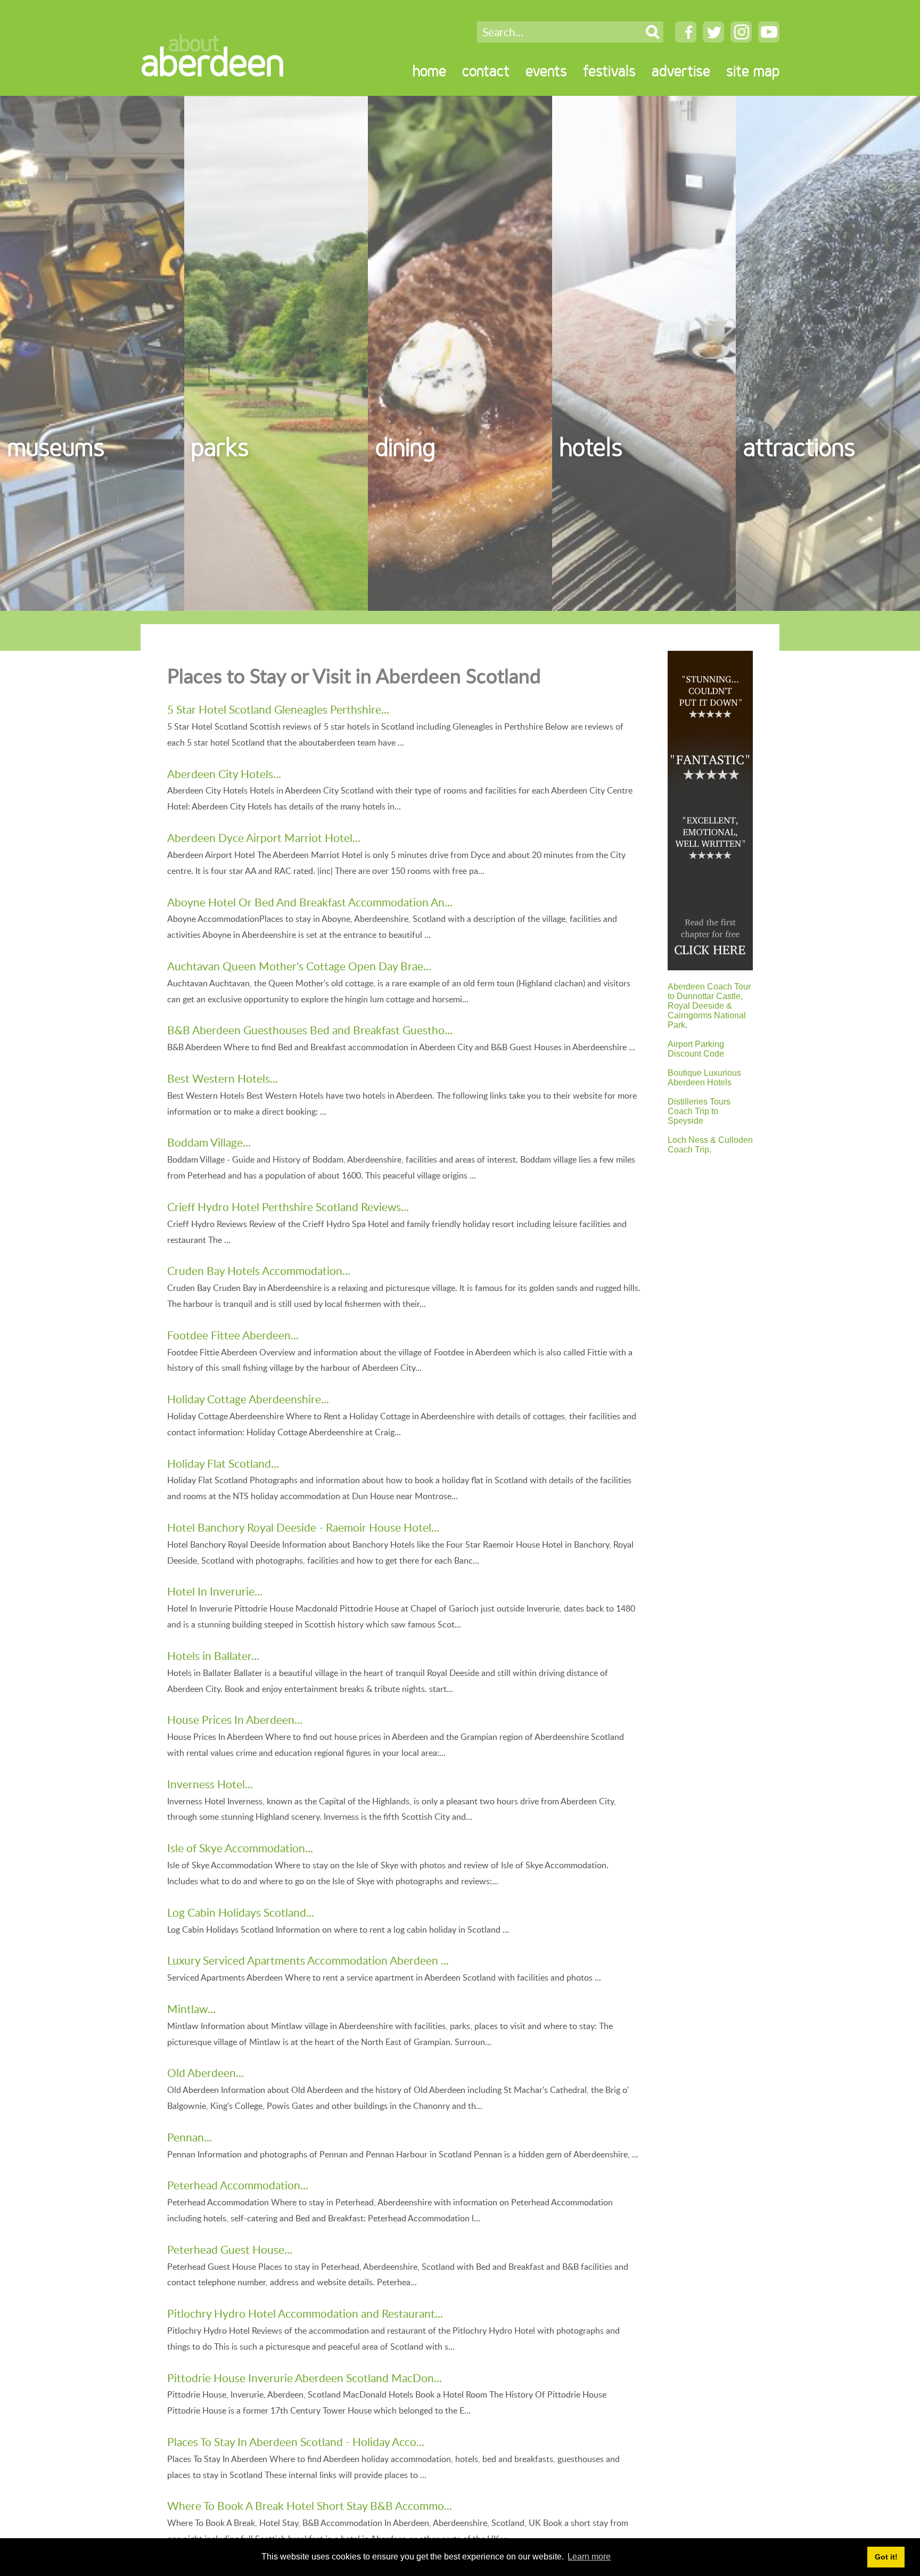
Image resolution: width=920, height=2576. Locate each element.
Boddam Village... (209, 1142)
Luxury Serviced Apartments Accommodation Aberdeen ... (308, 1960)
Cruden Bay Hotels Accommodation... (259, 1270)
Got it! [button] (886, 2557)
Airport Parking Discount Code (696, 1049)
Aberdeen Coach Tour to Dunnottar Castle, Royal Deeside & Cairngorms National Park (709, 1006)
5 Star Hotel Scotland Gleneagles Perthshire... (278, 709)
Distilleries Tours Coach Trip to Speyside (699, 1111)
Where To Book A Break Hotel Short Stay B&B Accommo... (310, 2505)
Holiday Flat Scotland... (223, 1463)
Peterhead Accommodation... (238, 2185)
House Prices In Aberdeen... (235, 1719)
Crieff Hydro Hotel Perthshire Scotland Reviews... (288, 1207)
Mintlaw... (191, 2009)
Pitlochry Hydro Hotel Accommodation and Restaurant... (305, 2313)
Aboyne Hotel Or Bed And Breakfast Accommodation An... (310, 902)
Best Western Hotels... (223, 1078)
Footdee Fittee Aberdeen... (233, 1335)
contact (486, 71)
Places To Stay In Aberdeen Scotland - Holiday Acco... (296, 2442)
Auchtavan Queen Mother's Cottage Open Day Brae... (299, 966)
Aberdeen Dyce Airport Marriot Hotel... (264, 837)
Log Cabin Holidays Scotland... (241, 1912)
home (429, 71)
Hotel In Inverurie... (215, 1591)
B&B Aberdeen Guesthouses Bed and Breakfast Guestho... (310, 1030)
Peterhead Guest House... (230, 2249)
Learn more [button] (589, 2557)
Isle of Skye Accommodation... (240, 1848)
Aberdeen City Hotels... (224, 774)
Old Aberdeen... (206, 2072)
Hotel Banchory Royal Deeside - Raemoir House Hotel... (303, 1527)
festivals (609, 71)
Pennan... (190, 2137)
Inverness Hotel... (210, 1784)
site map (753, 71)
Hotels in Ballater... (213, 1655)
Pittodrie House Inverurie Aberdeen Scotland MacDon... (305, 2378)
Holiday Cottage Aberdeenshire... (248, 1399)
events (546, 71)
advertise (681, 71)
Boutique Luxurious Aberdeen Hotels (704, 1078)
